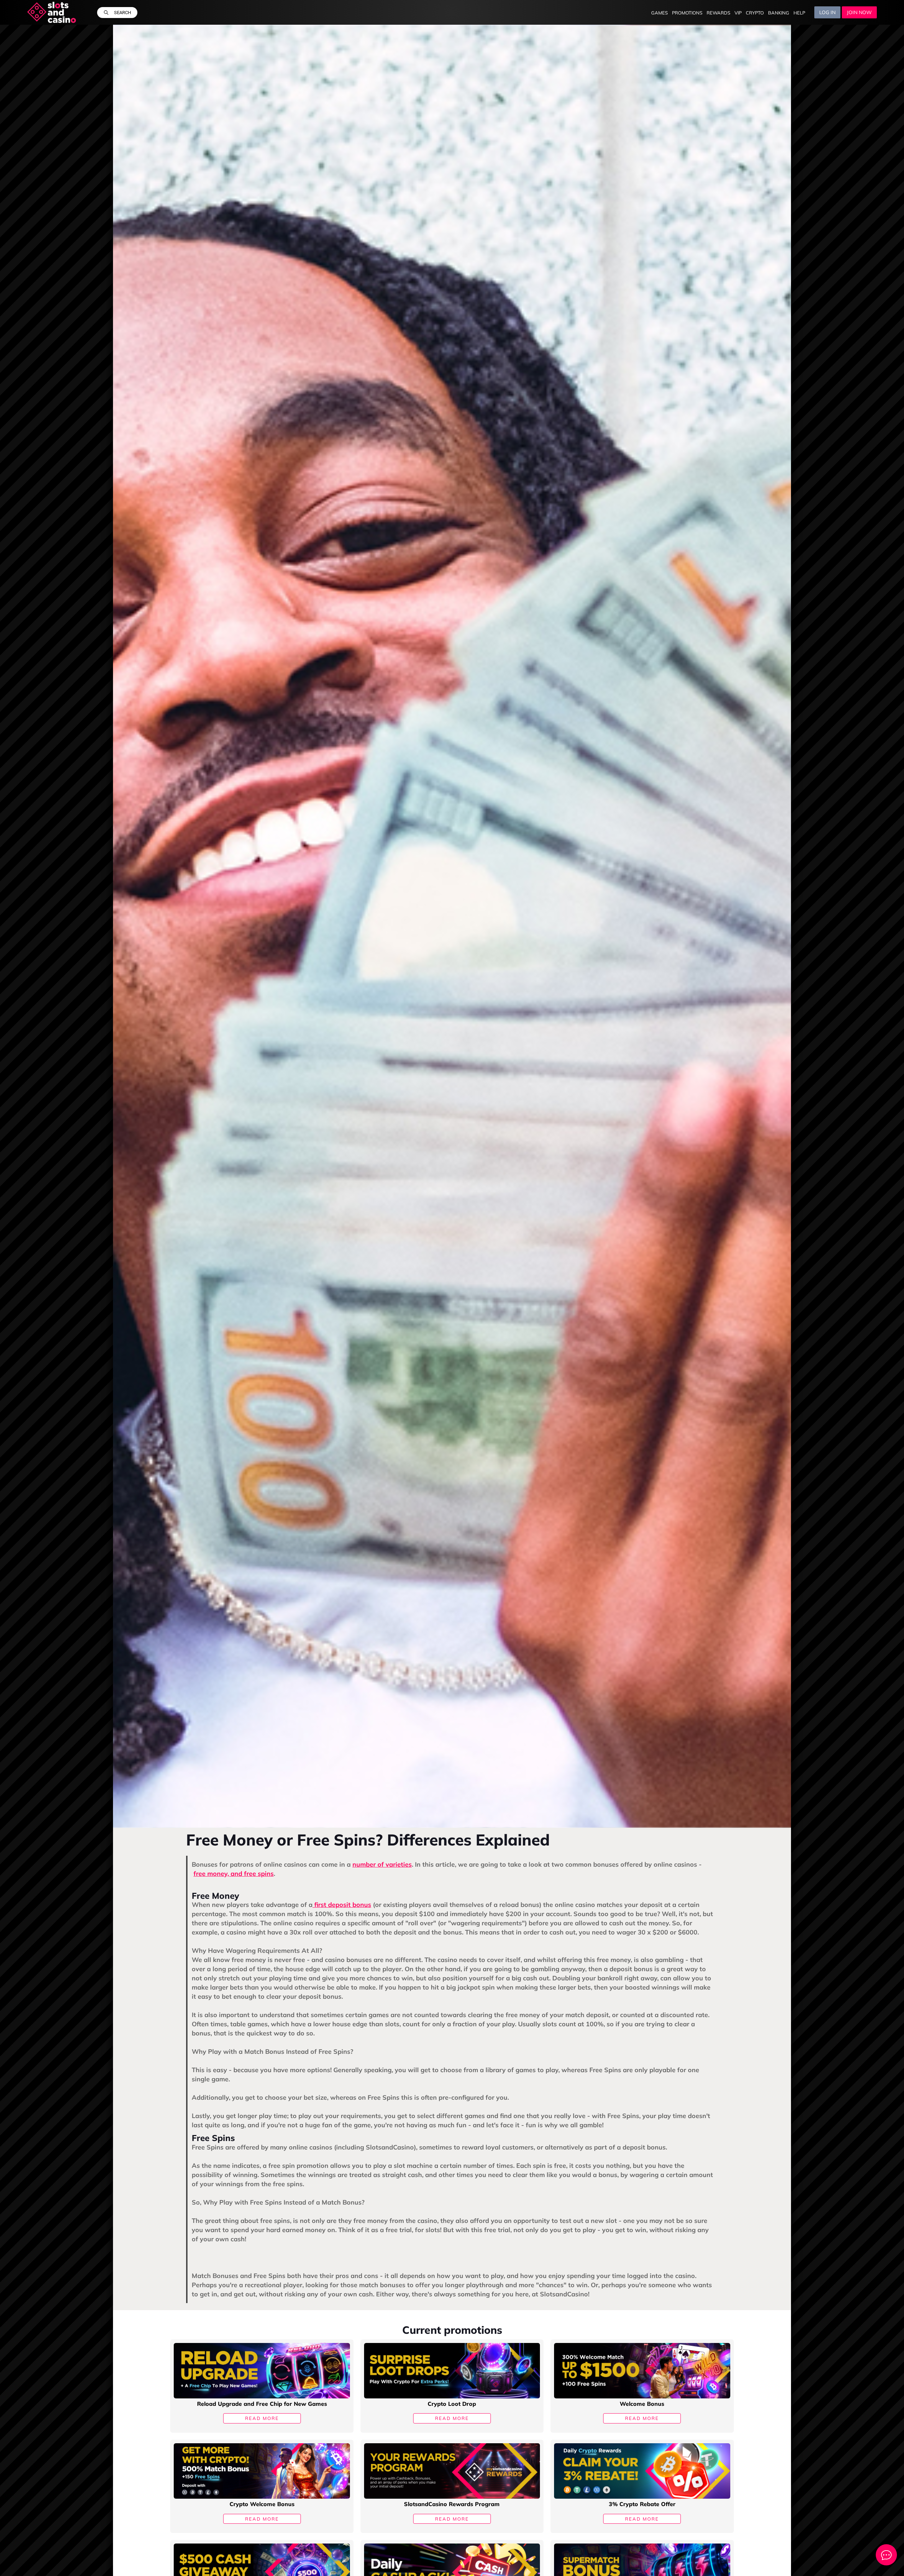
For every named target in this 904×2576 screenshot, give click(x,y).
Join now (859, 12)
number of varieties (382, 1864)
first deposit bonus (342, 1905)
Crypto (755, 13)
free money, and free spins (234, 1874)
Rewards (718, 13)
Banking (779, 13)
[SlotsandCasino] (52, 12)
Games (659, 13)
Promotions (687, 13)
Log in (827, 12)
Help (799, 13)
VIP (738, 13)
